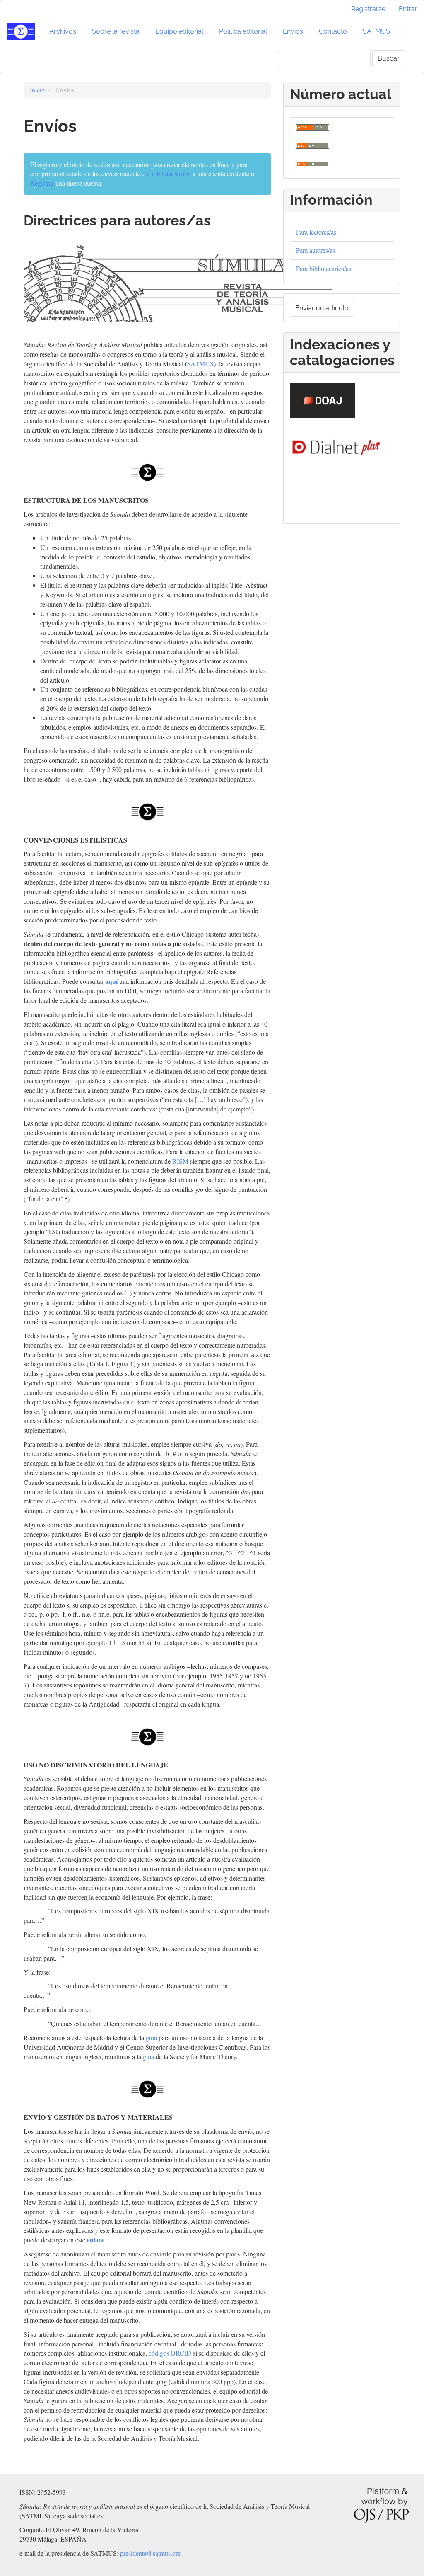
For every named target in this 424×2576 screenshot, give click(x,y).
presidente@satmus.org (151, 2553)
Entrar (408, 9)
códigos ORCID (170, 2353)
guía (151, 2037)
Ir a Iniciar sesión (169, 173)
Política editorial (243, 31)
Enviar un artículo (322, 308)
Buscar (389, 58)
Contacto (333, 31)
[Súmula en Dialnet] (336, 445)
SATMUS (376, 31)
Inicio (37, 90)
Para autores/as (316, 250)
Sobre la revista (116, 31)
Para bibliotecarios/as (324, 268)
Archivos (63, 31)
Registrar (42, 183)
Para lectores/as (316, 232)
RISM (180, 1161)
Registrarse (368, 9)
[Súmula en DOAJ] (323, 399)
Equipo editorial (179, 31)
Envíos (293, 31)
